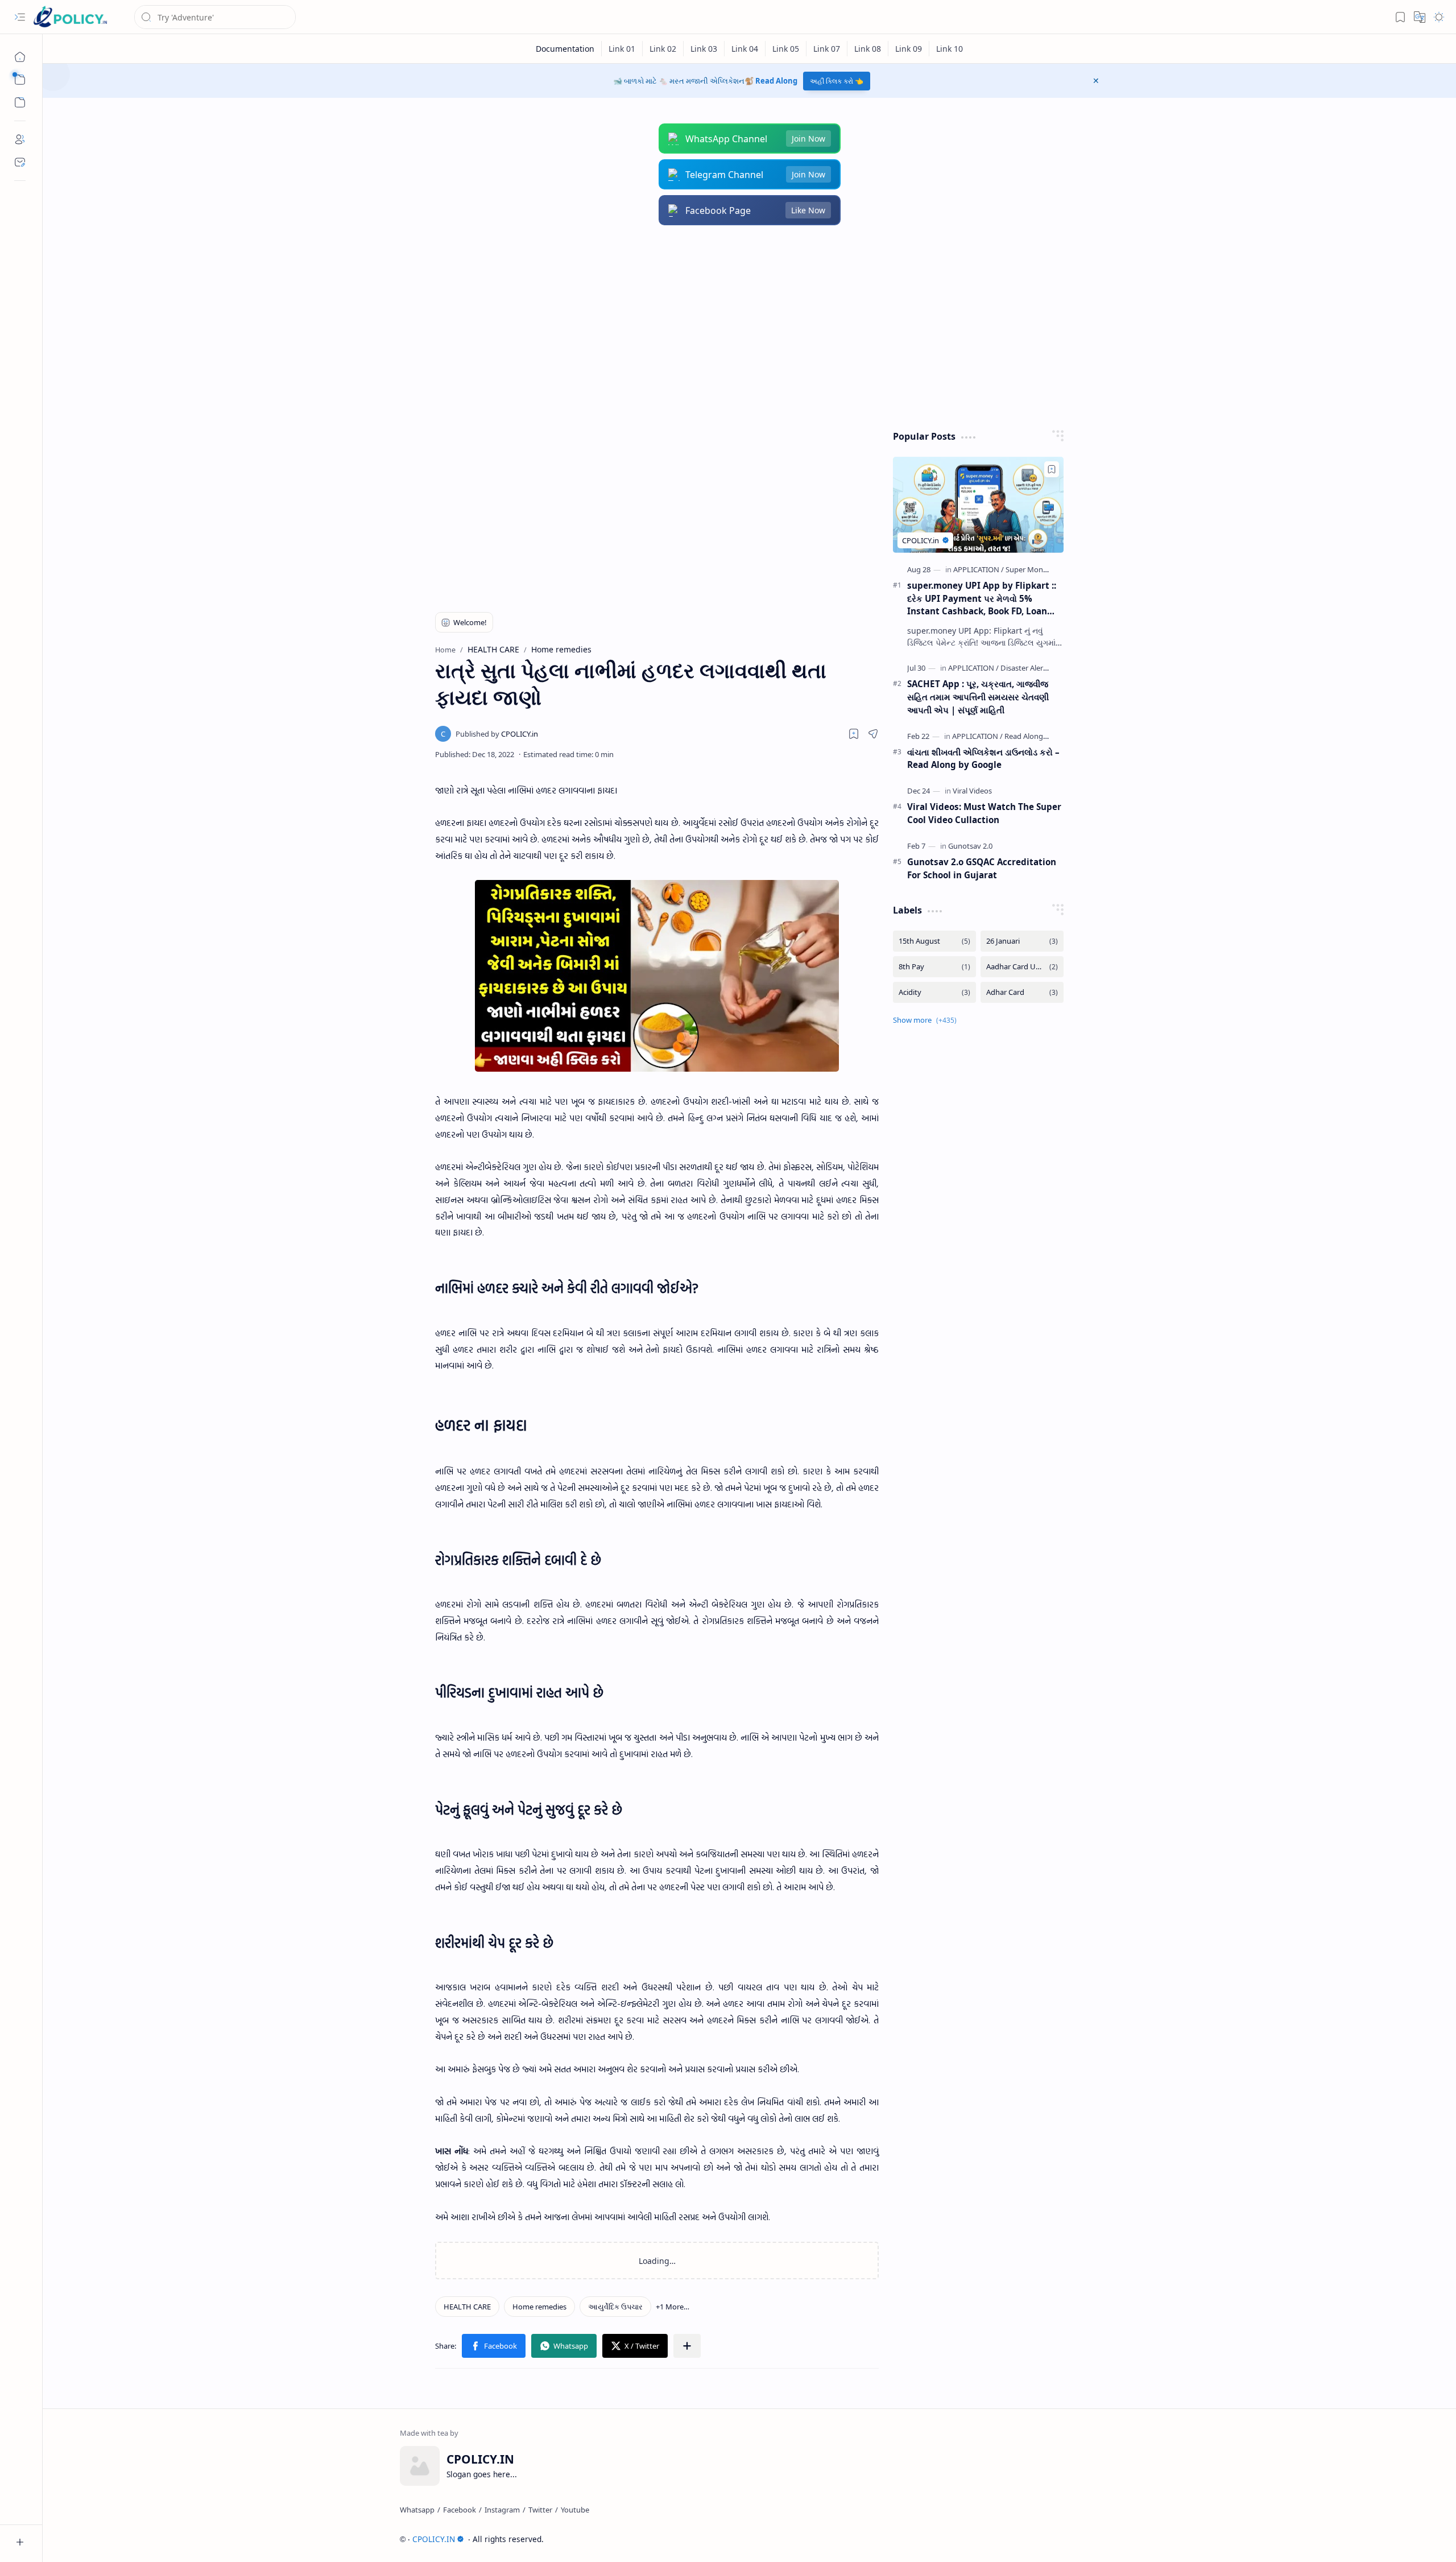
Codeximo (1079, 2539)
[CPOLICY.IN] (70, 17)
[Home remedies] (539, 2307)
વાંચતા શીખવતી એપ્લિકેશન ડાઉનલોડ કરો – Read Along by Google (983, 759)
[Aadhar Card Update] (1022, 967)
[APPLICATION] (979, 569)
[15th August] (934, 941)
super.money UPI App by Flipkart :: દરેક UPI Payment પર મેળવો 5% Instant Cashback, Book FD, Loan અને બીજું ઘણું (982, 599)
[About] (20, 139)
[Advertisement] (741, 328)
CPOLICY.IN (434, 2539)
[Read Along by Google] (1042, 736)
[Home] (20, 57)
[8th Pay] (934, 967)
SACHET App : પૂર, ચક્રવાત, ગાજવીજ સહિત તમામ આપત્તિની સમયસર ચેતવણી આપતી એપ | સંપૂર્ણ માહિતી (978, 697)
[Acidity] (934, 992)
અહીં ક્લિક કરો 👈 (837, 81)
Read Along (776, 81)
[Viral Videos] (972, 791)
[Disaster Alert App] (1031, 668)
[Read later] (854, 734)
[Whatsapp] (417, 2510)
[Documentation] (565, 49)
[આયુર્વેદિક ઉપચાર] (615, 2307)
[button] (20, 17)
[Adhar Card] (1022, 992)
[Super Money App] (1036, 569)
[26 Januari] (1022, 941)
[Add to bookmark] (1052, 469)
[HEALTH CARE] (467, 2307)
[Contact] (20, 162)
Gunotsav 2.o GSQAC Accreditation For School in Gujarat (982, 868)
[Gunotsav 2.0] (970, 846)
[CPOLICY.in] (497, 734)
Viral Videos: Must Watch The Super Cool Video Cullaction (984, 813)
